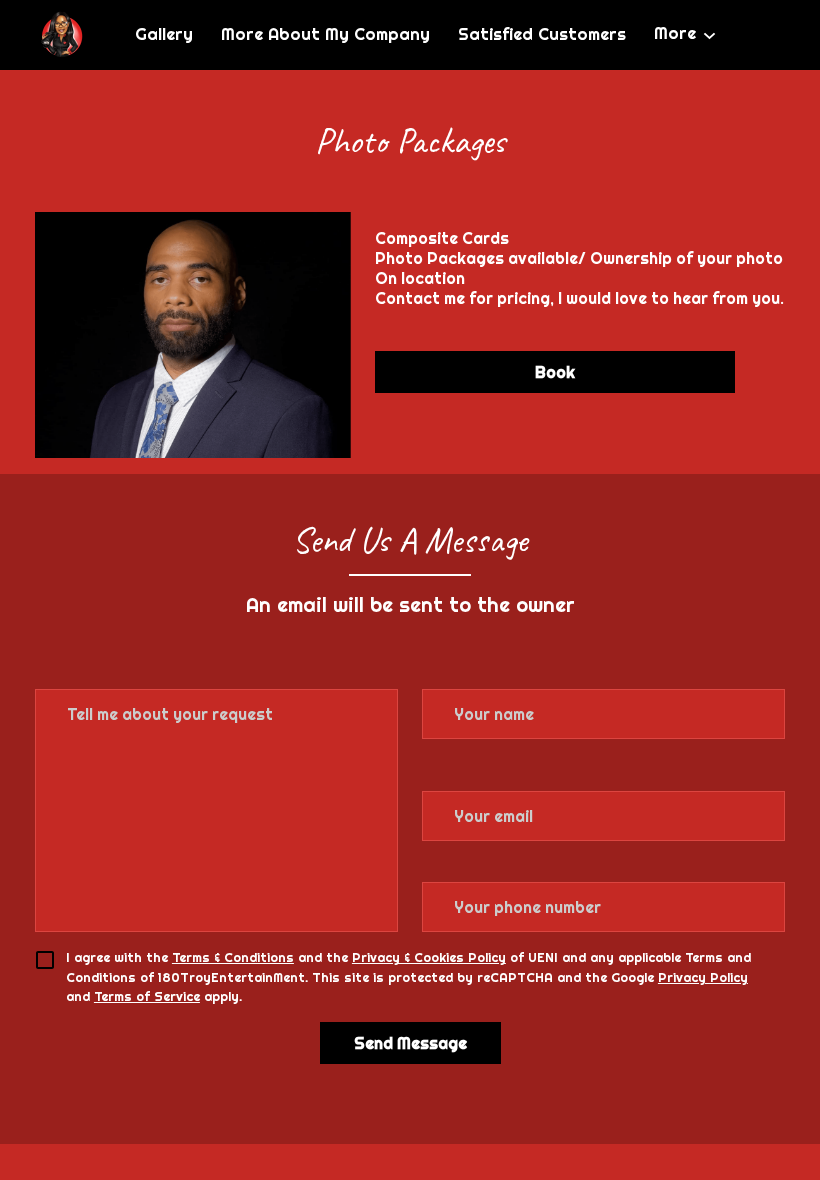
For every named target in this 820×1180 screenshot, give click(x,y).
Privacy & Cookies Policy (429, 957)
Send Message (410, 1043)
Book (555, 372)
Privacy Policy (703, 977)
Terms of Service (147, 996)
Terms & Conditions (233, 957)
